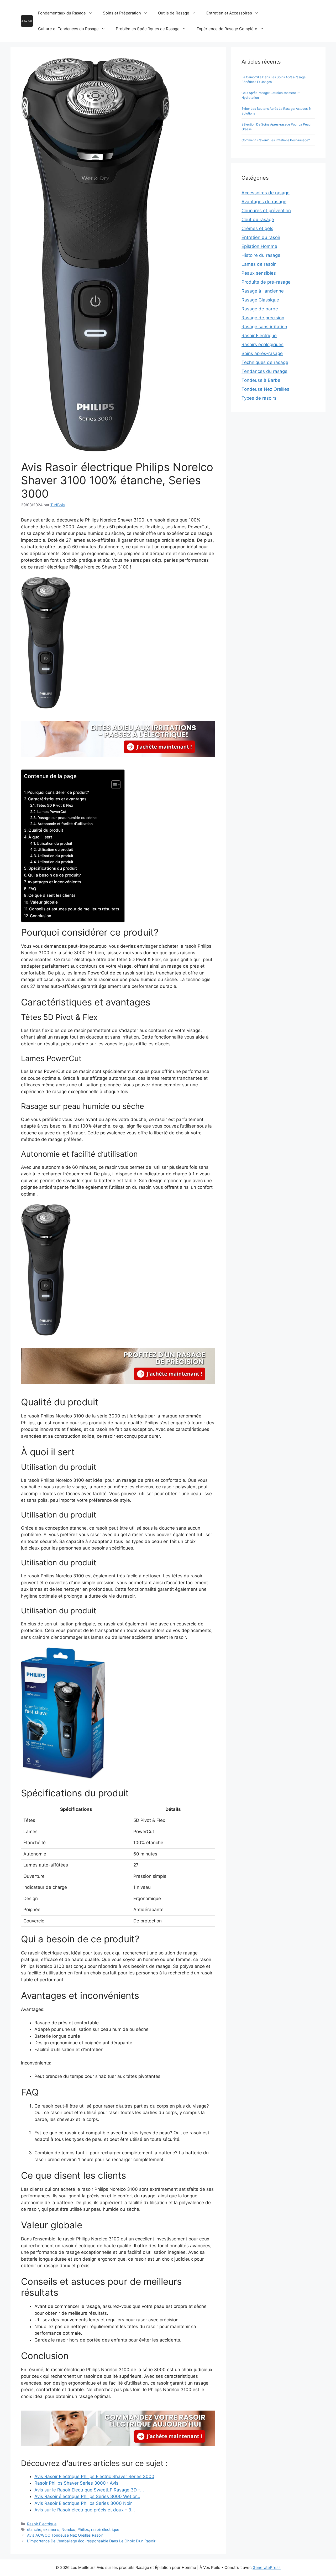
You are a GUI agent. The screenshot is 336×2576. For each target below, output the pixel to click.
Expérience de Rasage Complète (227, 29)
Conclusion (41, 916)
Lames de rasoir (259, 264)
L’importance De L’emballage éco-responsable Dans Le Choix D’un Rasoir (91, 2541)
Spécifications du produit (53, 868)
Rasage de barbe (260, 309)
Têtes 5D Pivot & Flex (55, 805)
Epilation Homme (259, 246)
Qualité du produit (46, 830)
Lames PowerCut (52, 812)
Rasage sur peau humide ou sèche (67, 818)
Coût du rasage (258, 220)
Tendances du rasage (264, 371)
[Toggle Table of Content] (113, 785)
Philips (83, 2529)
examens (51, 2529)
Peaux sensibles (259, 273)
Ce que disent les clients (52, 895)
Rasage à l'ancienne (263, 291)
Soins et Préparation (122, 13)
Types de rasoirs (259, 398)
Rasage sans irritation (264, 327)
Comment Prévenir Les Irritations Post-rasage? (276, 140)
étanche (34, 2529)
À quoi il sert (40, 837)
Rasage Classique (260, 300)
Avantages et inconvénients (54, 882)
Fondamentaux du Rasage (62, 13)
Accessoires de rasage (266, 193)
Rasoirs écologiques (262, 345)
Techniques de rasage (265, 362)
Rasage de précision (263, 318)
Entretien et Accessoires (229, 13)
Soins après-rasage (262, 353)
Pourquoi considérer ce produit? (58, 792)
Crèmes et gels (257, 228)
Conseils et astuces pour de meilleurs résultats (74, 909)
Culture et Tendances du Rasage (68, 29)
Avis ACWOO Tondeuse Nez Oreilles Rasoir (65, 2535)
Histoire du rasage (261, 255)
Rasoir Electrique (42, 2524)
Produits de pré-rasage (266, 282)
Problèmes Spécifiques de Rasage (148, 29)
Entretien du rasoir (261, 237)
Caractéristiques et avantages (57, 799)
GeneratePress (267, 2567)
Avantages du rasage (264, 202)
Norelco (68, 2529)
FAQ (32, 889)
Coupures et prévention (266, 211)
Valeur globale (44, 902)
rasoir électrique (105, 2529)
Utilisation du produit (54, 843)
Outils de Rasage (174, 13)
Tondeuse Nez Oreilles (265, 389)
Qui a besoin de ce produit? (54, 875)
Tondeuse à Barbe (261, 380)
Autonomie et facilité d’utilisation (65, 824)
